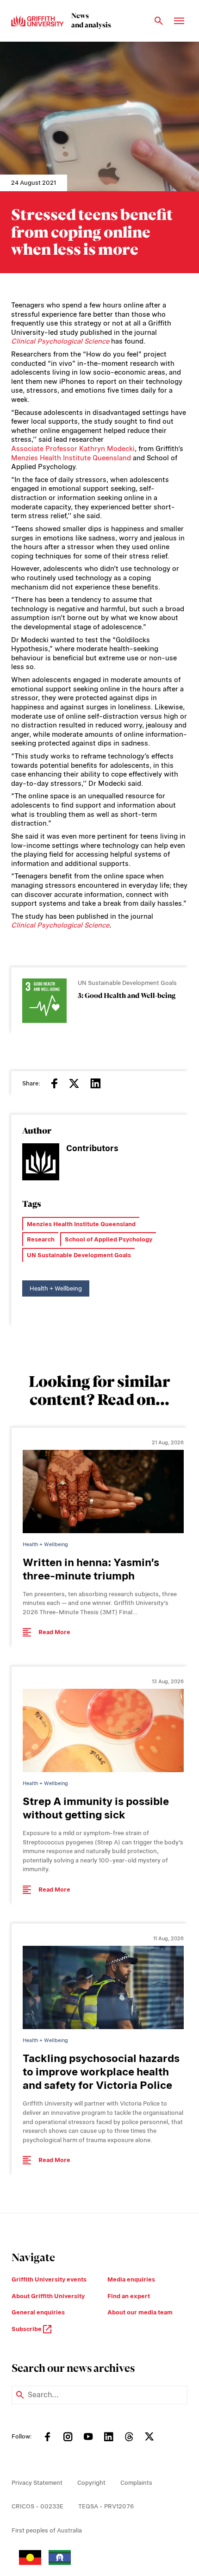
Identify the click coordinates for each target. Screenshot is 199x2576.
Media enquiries (131, 2279)
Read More (54, 1632)
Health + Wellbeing (56, 1288)
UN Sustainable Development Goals (79, 1255)
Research (41, 1239)
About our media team (140, 2312)
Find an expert (129, 2296)
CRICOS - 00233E (37, 2506)
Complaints (136, 2483)
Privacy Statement (37, 2483)
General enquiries (38, 2312)
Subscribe (27, 2329)
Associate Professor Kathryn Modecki (73, 449)
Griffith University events (49, 2279)
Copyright (91, 2483)
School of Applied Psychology (109, 1239)
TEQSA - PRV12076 (106, 2506)
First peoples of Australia (47, 2530)
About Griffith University (48, 2296)
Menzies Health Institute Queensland (71, 458)
